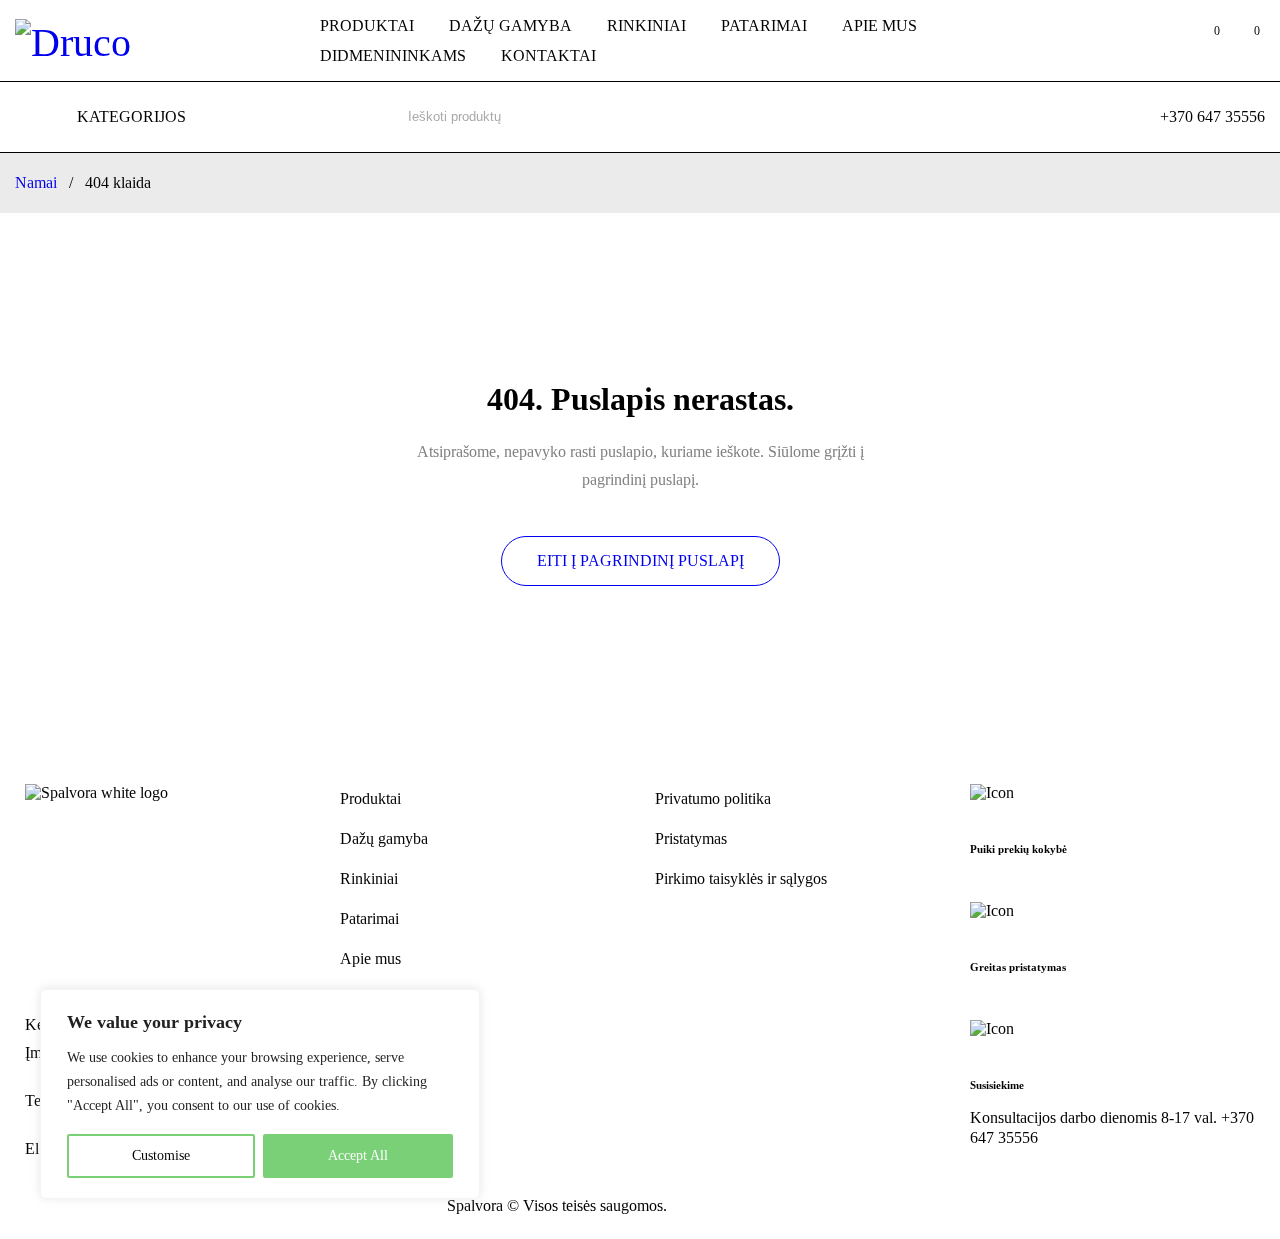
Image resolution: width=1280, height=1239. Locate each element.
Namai (36, 182)
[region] (260, 1094)
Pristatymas (691, 838)
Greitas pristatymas (1018, 967)
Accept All (358, 1155)
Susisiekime (997, 1085)
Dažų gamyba (384, 838)
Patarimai (369, 918)
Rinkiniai (369, 878)
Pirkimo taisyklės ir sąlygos (741, 878)
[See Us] (81, 1207)
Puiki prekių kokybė (1018, 849)
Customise (161, 1155)
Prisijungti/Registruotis (1163, 41)
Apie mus (370, 958)
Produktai (370, 798)
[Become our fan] (37, 1207)
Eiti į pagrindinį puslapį (640, 560)
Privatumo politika (713, 798)
